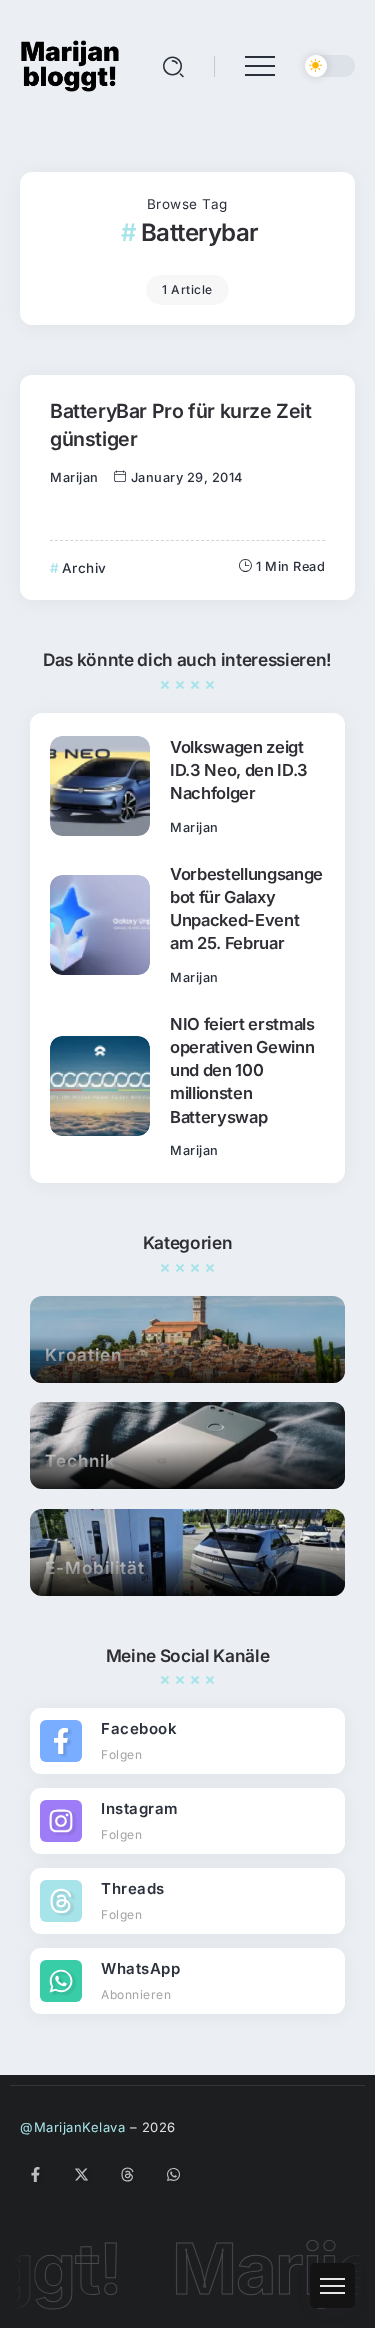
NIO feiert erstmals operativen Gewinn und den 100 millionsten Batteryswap (242, 1070)
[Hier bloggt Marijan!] (70, 64)
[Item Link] (100, 786)
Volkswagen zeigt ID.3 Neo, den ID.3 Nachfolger (239, 770)
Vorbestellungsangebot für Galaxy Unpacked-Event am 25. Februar (246, 908)
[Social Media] (187, 1741)
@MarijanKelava (72, 2127)
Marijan (74, 477)
